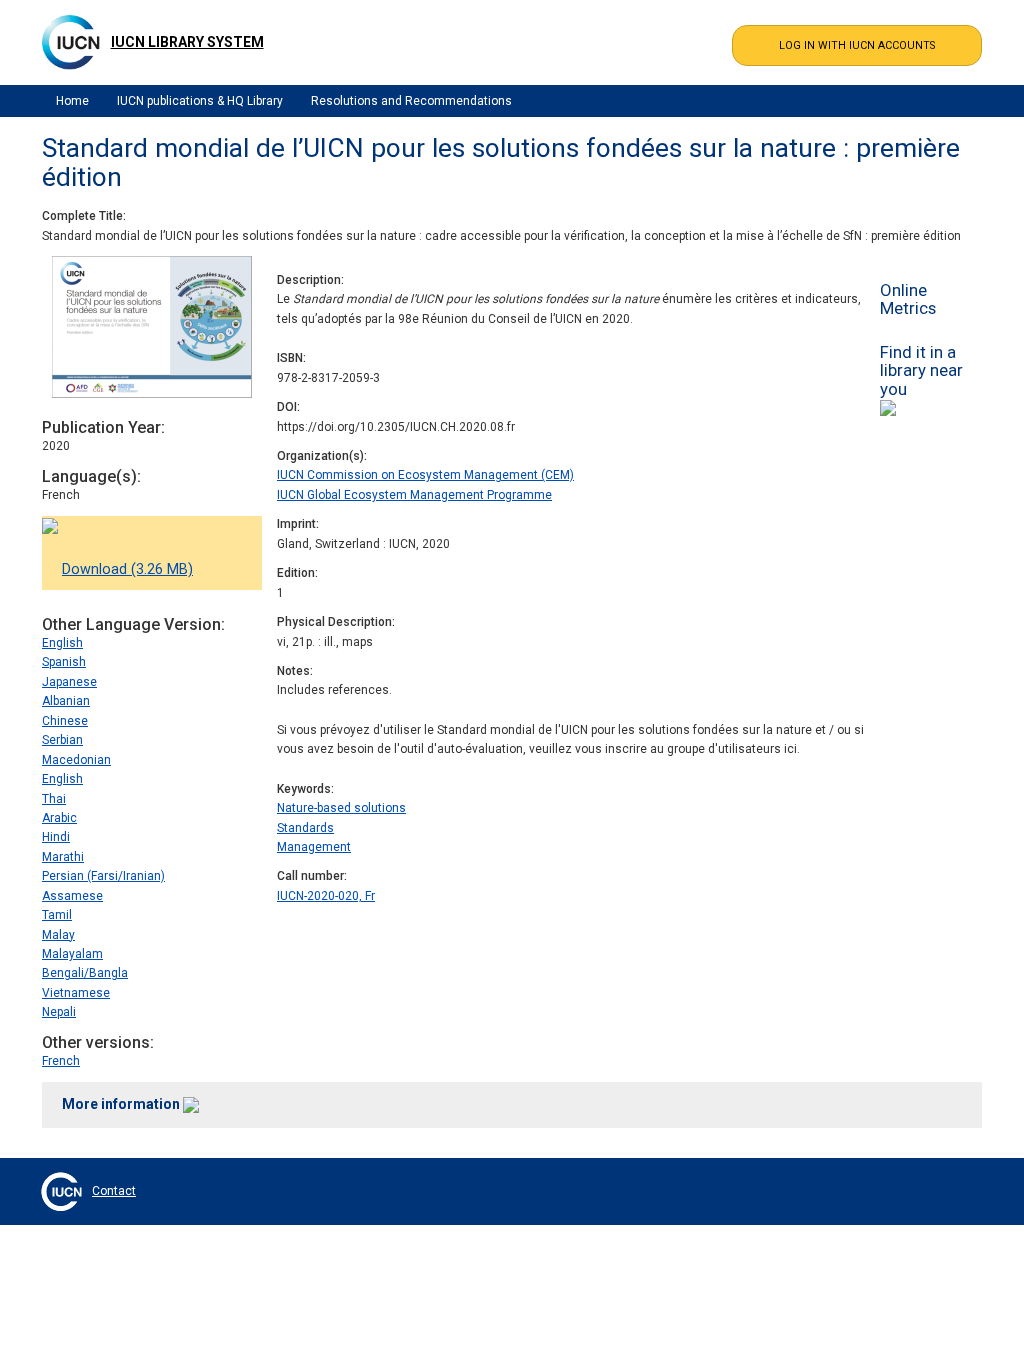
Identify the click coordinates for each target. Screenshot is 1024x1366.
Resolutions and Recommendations (411, 101)
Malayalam (72, 954)
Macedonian (76, 760)
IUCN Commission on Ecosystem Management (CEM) (425, 475)
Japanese (69, 682)
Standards (305, 828)
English (62, 643)
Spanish (64, 662)
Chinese (65, 721)
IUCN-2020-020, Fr (326, 896)
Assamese (72, 896)
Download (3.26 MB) (127, 569)
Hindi (56, 837)
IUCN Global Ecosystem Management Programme (414, 495)
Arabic (59, 818)
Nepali (59, 1012)
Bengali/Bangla (85, 973)
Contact (114, 1191)
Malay (58, 935)
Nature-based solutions (341, 808)
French (61, 1061)
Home (72, 101)
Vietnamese (76, 993)
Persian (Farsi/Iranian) (103, 876)
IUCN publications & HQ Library (200, 101)
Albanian (66, 701)
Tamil (57, 915)
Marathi (63, 857)
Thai (54, 799)
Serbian (62, 740)
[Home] (71, 42)
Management (314, 847)
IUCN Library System (187, 42)
